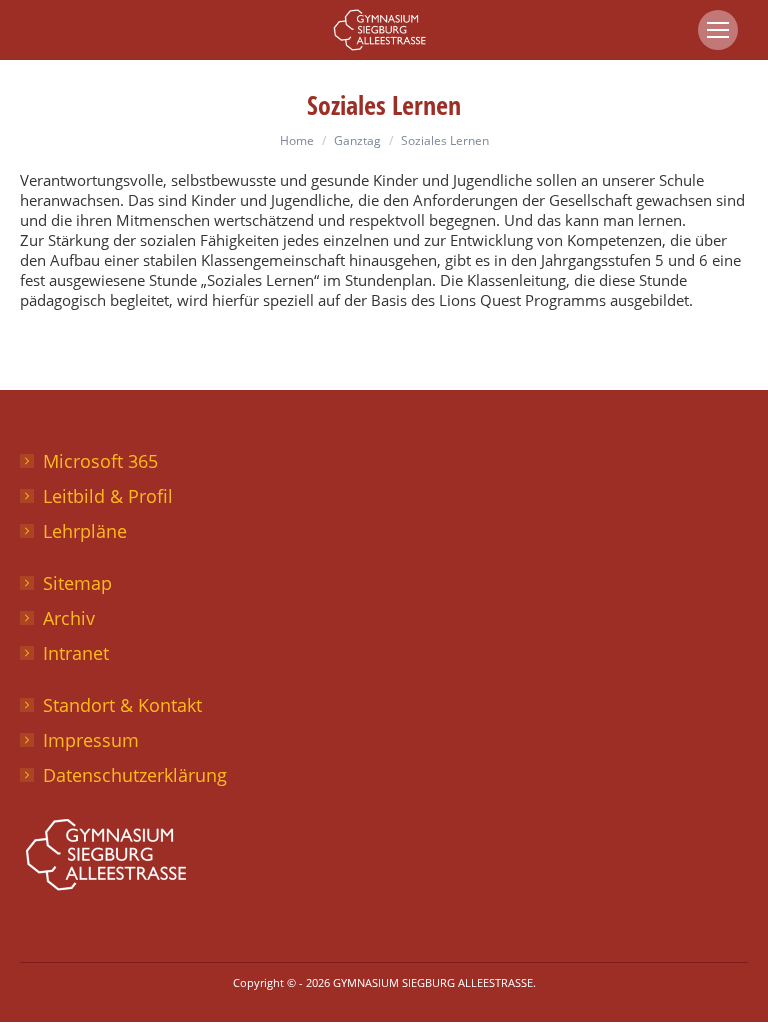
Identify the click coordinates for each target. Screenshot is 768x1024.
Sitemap (77, 583)
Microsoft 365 (100, 461)
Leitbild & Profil (108, 496)
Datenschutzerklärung (135, 775)
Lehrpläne (85, 531)
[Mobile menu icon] (718, 30)
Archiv (69, 618)
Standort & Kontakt (122, 705)
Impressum (91, 740)
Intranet (76, 653)
